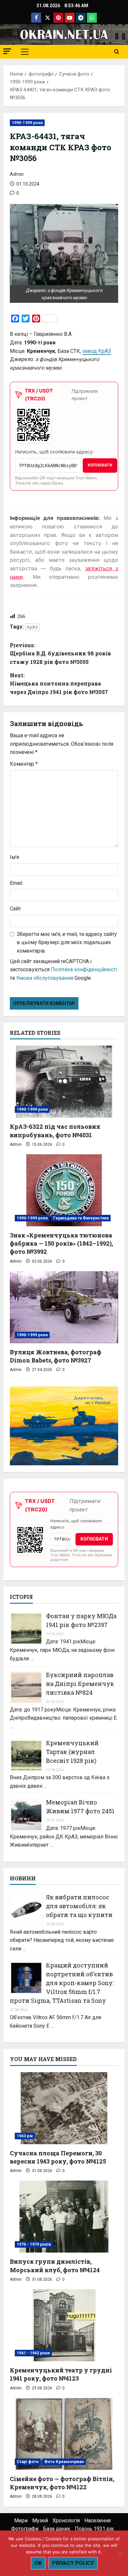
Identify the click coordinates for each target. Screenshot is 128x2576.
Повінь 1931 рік (94, 2529)
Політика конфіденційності (84, 969)
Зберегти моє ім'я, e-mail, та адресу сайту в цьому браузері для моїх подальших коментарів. (67, 942)
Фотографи (25, 2529)
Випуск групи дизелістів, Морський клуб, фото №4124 (55, 2265)
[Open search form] (117, 52)
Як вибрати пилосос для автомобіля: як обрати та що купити (79, 1906)
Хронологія (66, 2521)
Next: (59, 684)
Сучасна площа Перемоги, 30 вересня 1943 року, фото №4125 (58, 2157)
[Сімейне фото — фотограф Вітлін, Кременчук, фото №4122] (64, 2434)
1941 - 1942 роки (33, 2353)
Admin (17, 174)
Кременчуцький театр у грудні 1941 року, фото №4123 (61, 2374)
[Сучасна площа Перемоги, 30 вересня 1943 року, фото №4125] (64, 2108)
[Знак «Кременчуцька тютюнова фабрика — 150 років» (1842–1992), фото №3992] (64, 1190)
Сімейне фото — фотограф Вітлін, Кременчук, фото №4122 (62, 2483)
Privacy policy (73, 2563)
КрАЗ (32, 627)
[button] (7, 51)
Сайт (15, 909)
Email (16, 883)
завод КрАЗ (97, 351)
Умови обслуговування (45, 978)
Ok (38, 2563)
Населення (97, 2521)
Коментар (24, 764)
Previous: (60, 653)
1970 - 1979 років (34, 2244)
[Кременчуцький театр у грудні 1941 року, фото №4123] (64, 2325)
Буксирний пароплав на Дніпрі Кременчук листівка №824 (80, 1684)
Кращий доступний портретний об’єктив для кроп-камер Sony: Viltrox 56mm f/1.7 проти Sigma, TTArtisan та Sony (62, 1983)
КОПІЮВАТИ (100, 465)
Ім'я (14, 857)
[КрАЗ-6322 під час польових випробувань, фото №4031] (64, 1082)
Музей (40, 2521)
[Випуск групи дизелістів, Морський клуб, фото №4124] (64, 2217)
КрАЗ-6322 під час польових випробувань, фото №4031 (55, 1131)
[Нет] (120, 2553)
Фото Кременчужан (64, 2462)
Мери (21, 2521)
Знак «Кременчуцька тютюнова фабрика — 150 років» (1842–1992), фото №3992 (61, 1243)
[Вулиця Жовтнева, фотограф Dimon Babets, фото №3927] (64, 1307)
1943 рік (25, 2136)
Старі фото (28, 2462)
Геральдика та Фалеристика (81, 1218)
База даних (57, 2529)
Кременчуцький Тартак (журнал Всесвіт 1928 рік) (72, 1752)
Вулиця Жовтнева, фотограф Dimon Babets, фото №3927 (56, 1356)
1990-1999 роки (27, 123)
